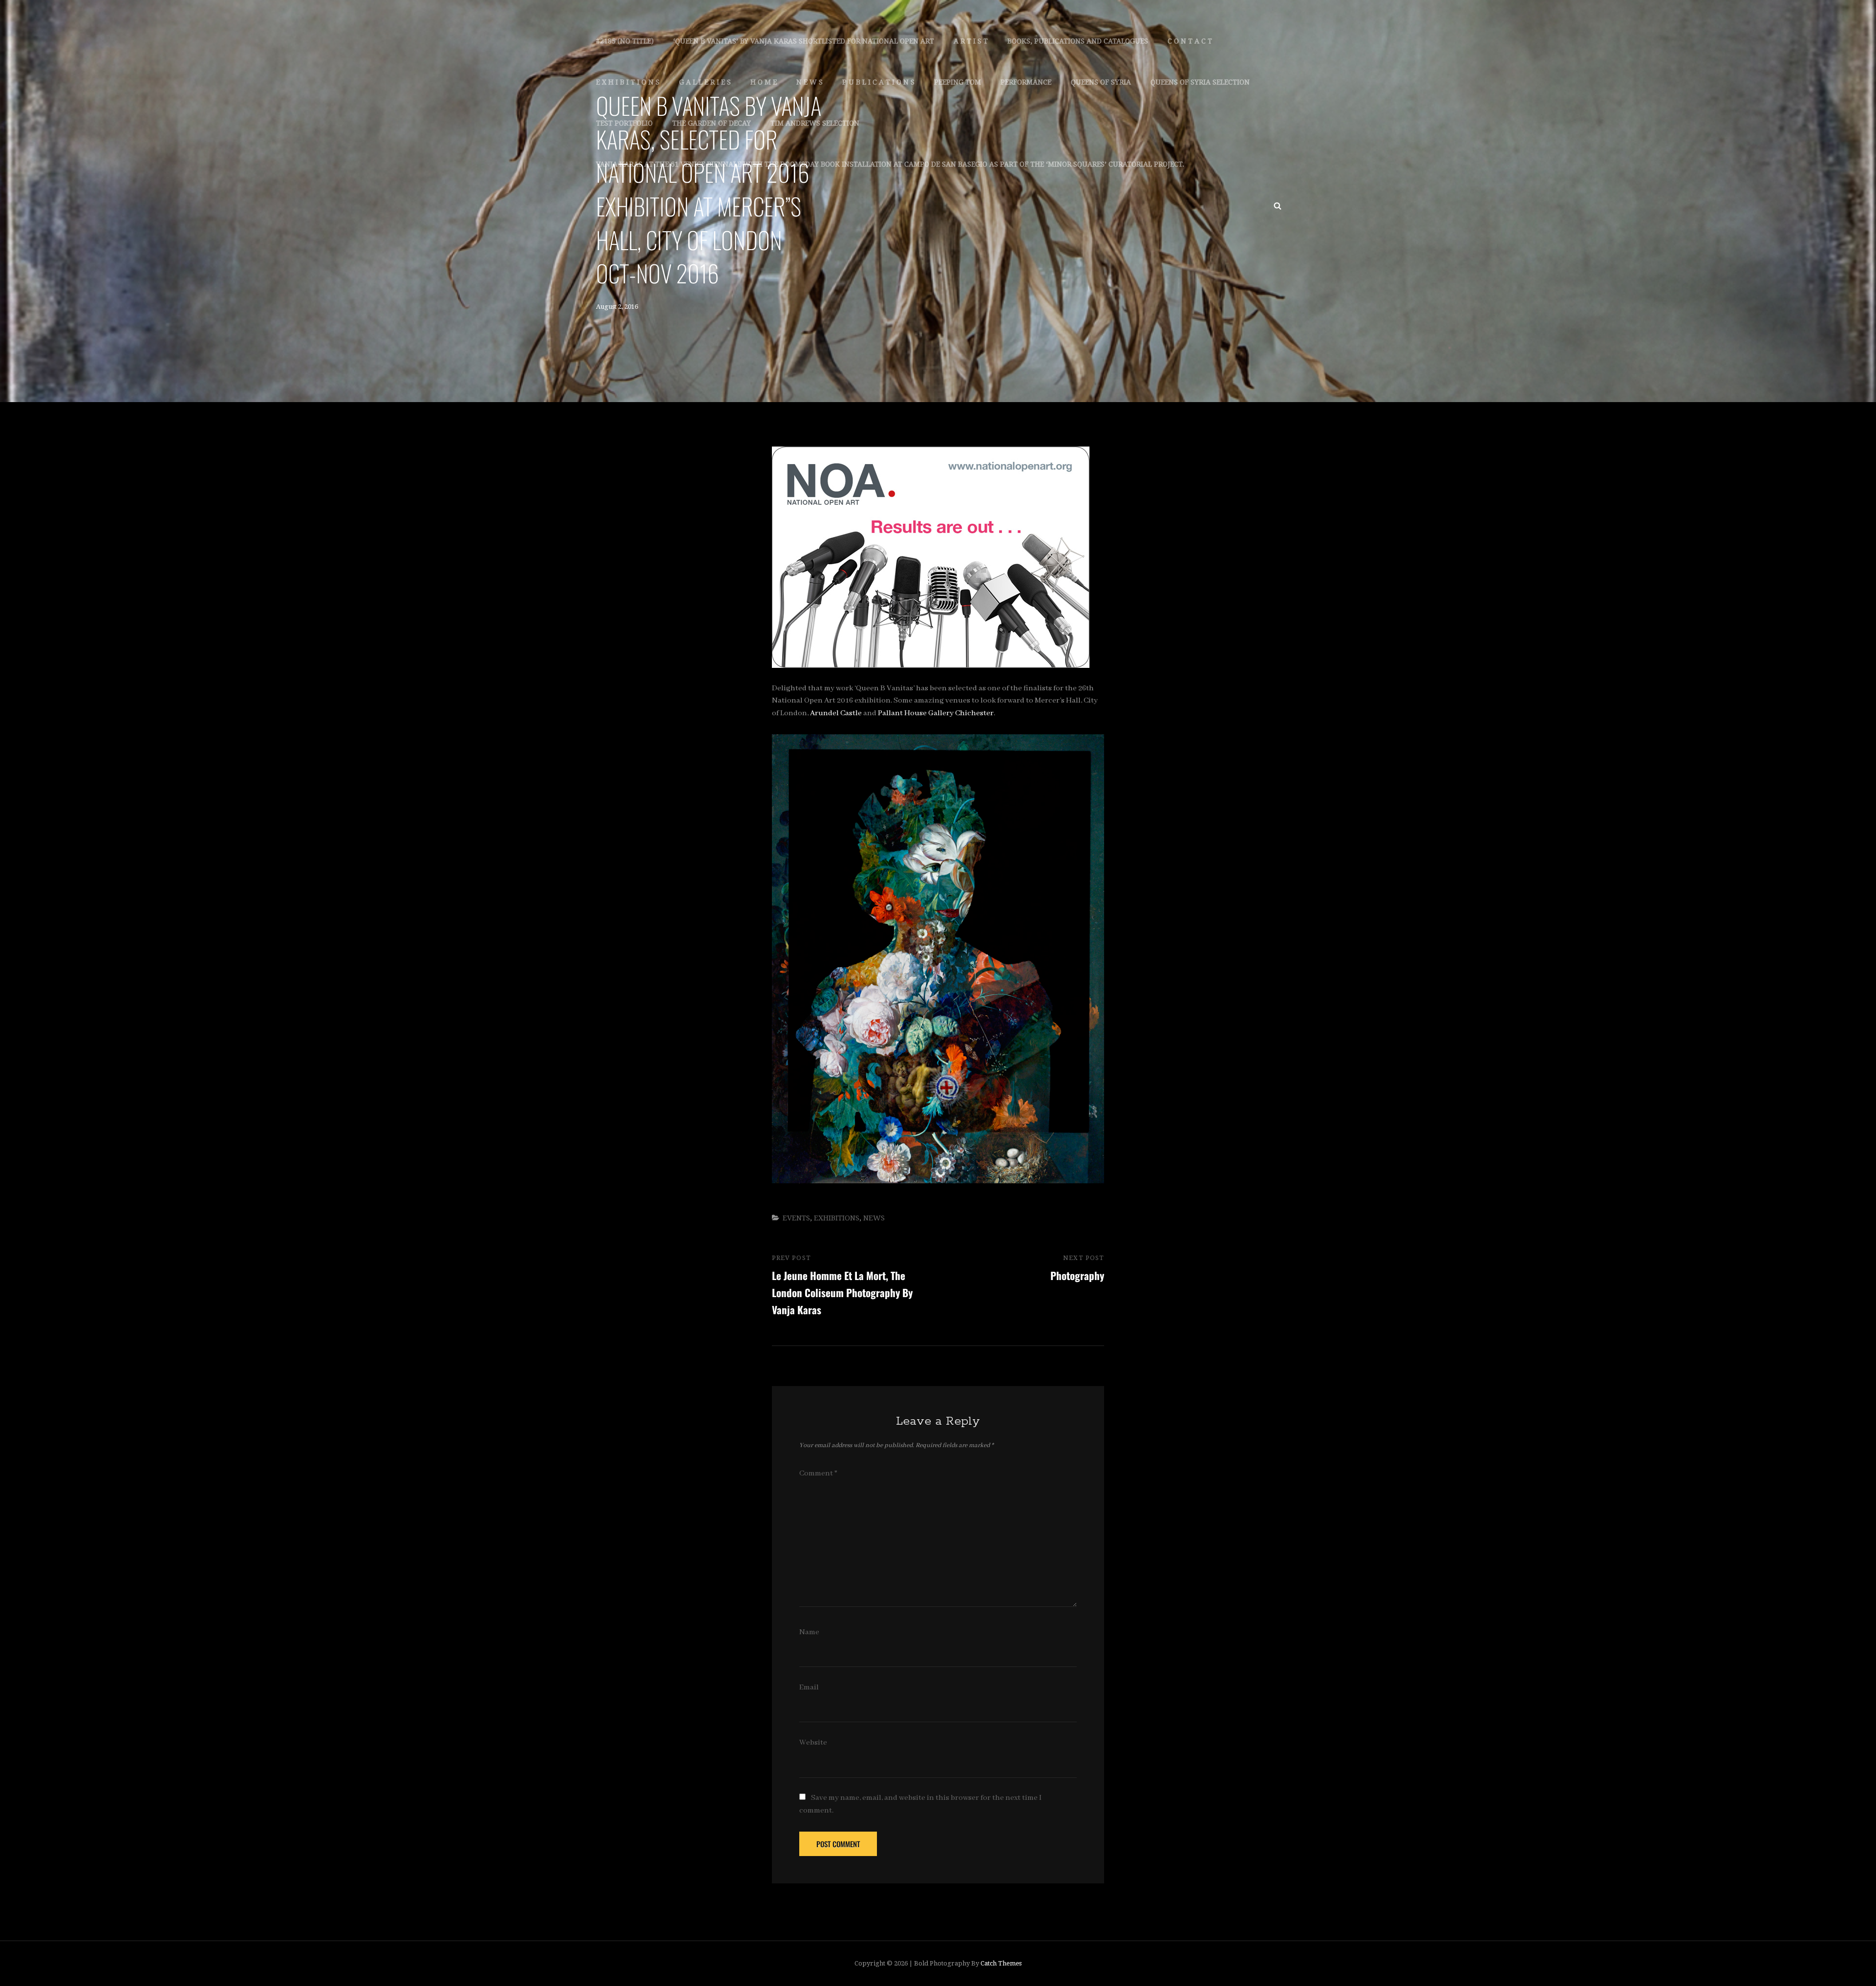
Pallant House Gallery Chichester (936, 713)
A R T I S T (971, 41)
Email (809, 1687)
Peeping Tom (958, 82)
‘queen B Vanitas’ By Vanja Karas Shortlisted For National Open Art (804, 41)
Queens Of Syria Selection (1200, 82)
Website (813, 1743)
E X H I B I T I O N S (628, 82)
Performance (1026, 82)
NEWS (874, 1218)
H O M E (764, 82)
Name (809, 1632)
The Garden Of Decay (712, 123)
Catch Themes (1001, 1963)
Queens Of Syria (1101, 82)
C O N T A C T (1190, 41)
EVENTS (796, 1218)
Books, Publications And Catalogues (1078, 41)
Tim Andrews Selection (815, 123)
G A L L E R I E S (705, 82)
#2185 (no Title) (625, 41)
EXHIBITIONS (837, 1218)
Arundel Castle (836, 713)
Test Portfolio (624, 123)
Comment (818, 1473)
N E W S (810, 82)
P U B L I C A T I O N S (878, 82)
